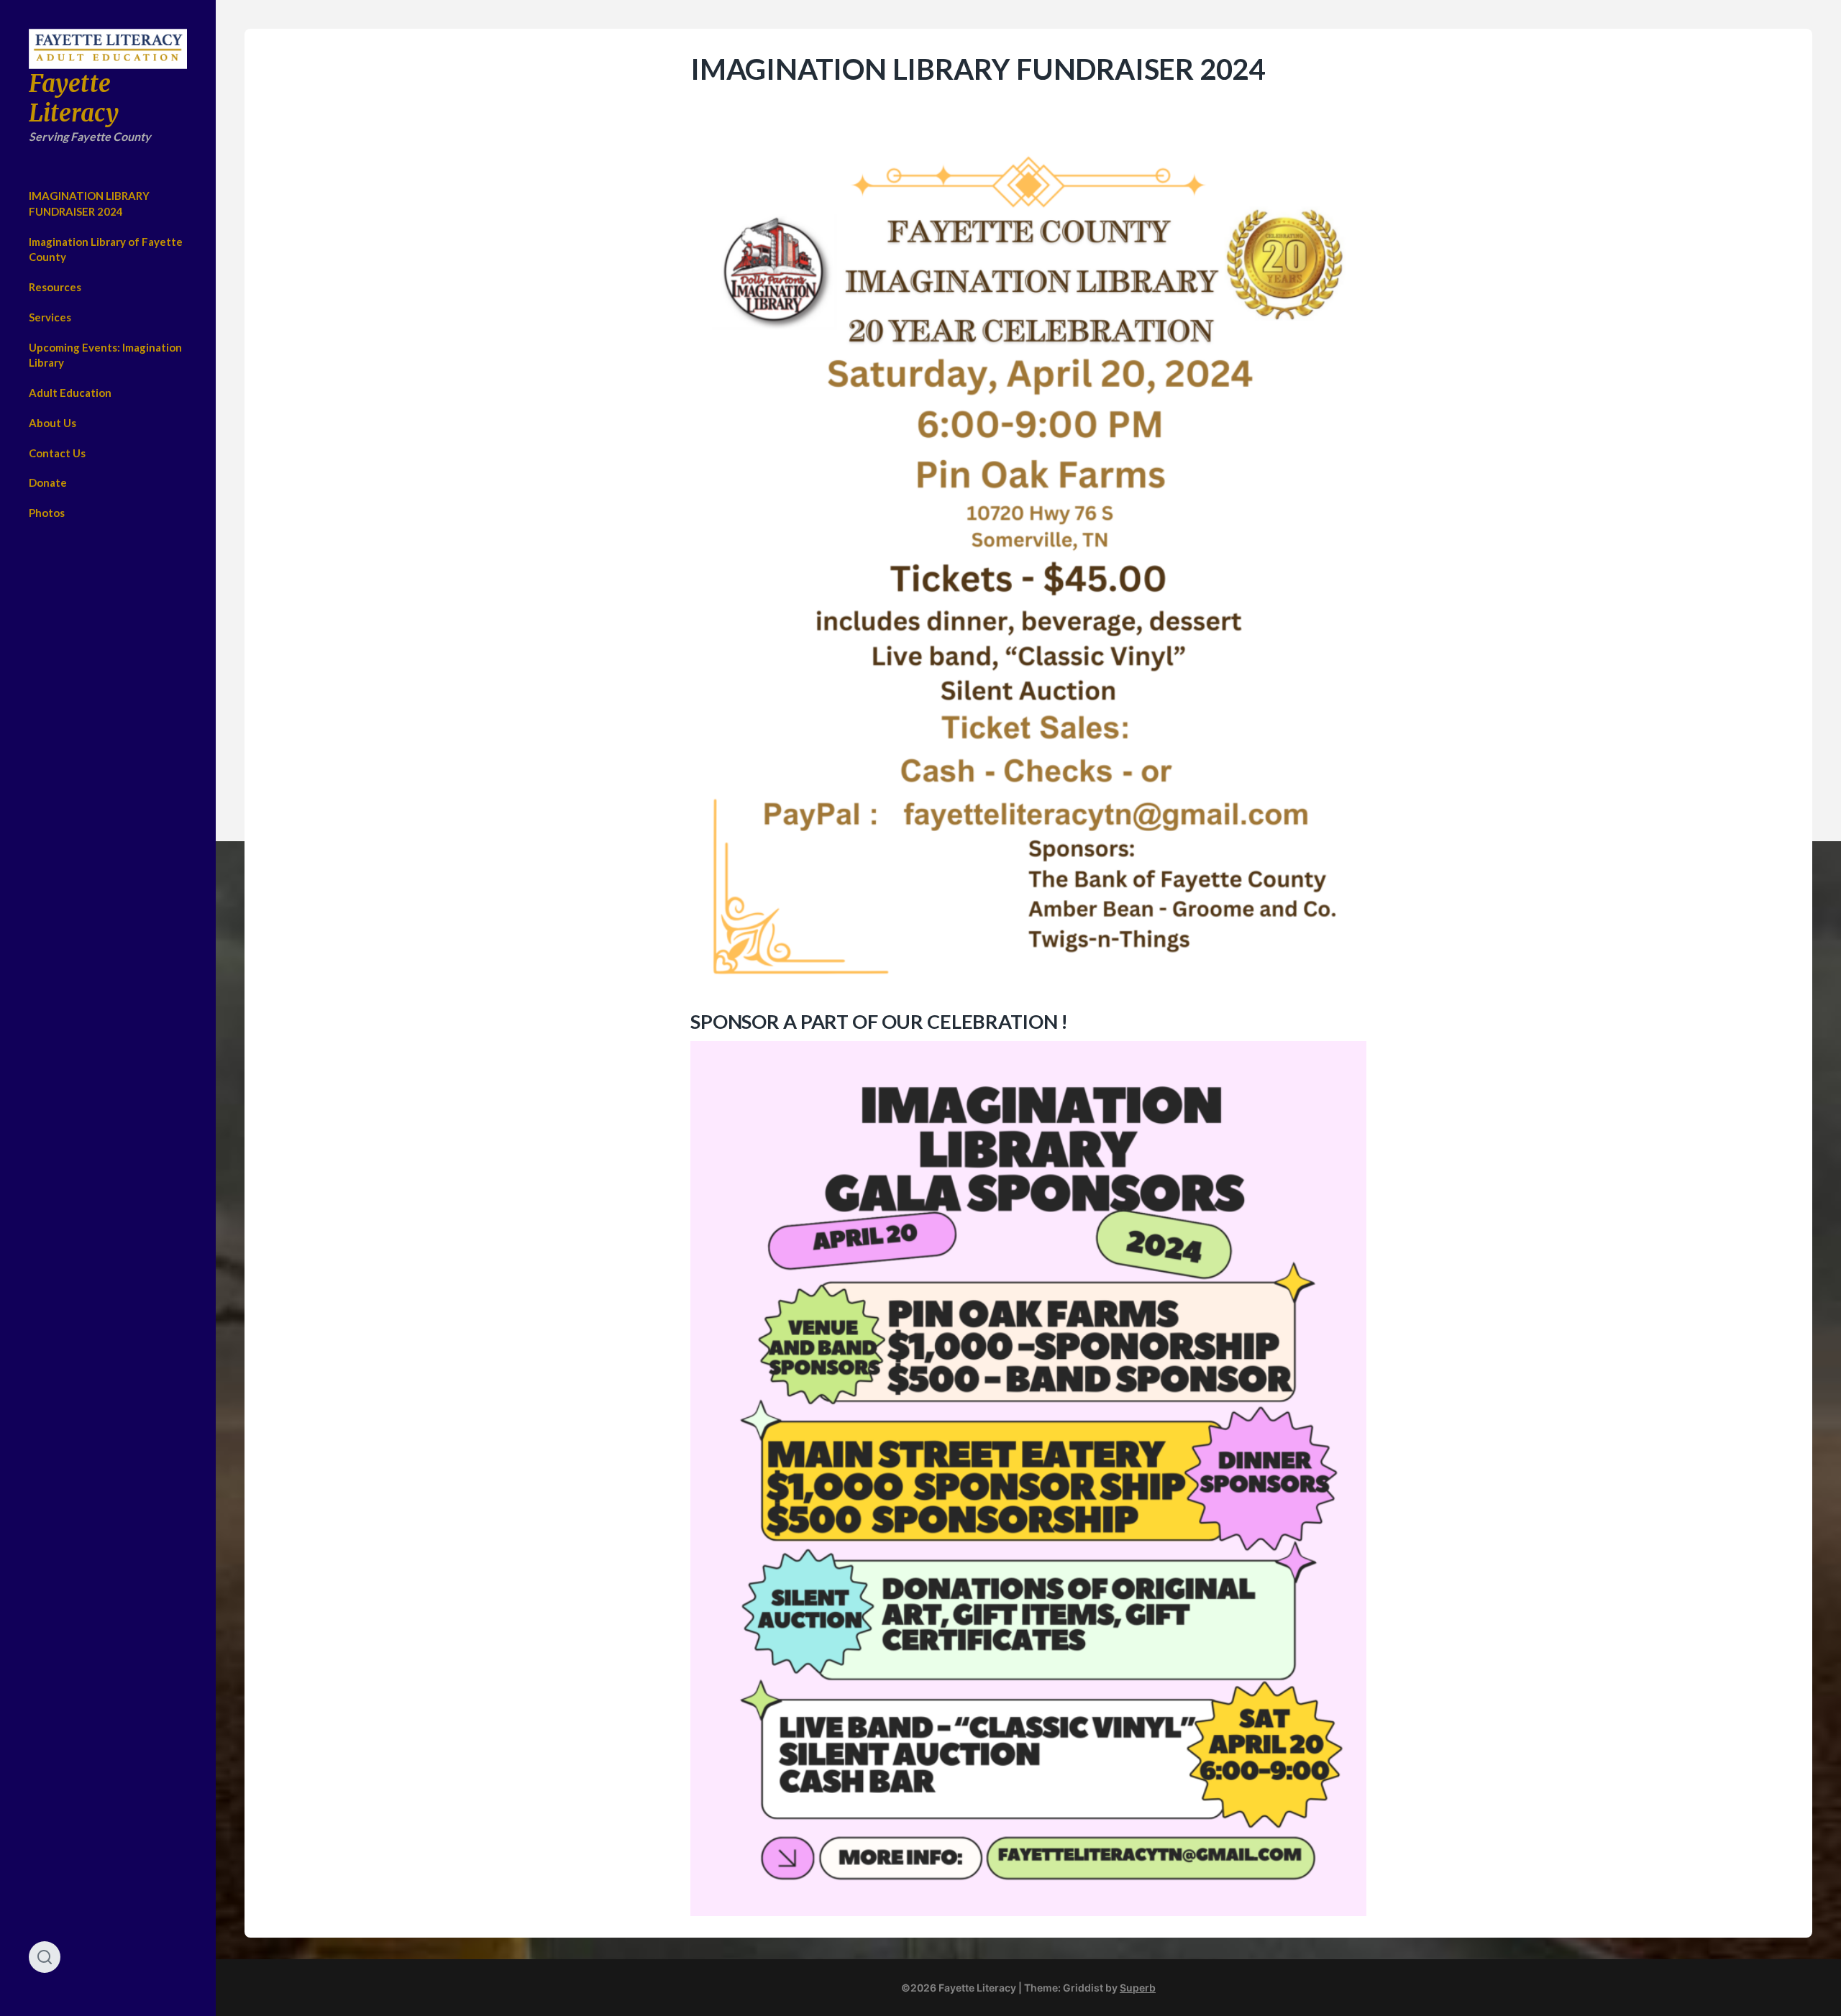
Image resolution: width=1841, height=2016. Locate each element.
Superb (1138, 1988)
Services (50, 317)
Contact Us (57, 453)
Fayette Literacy (74, 98)
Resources (55, 287)
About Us (52, 423)
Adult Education (70, 393)
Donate (48, 482)
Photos (47, 513)
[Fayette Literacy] (108, 49)
